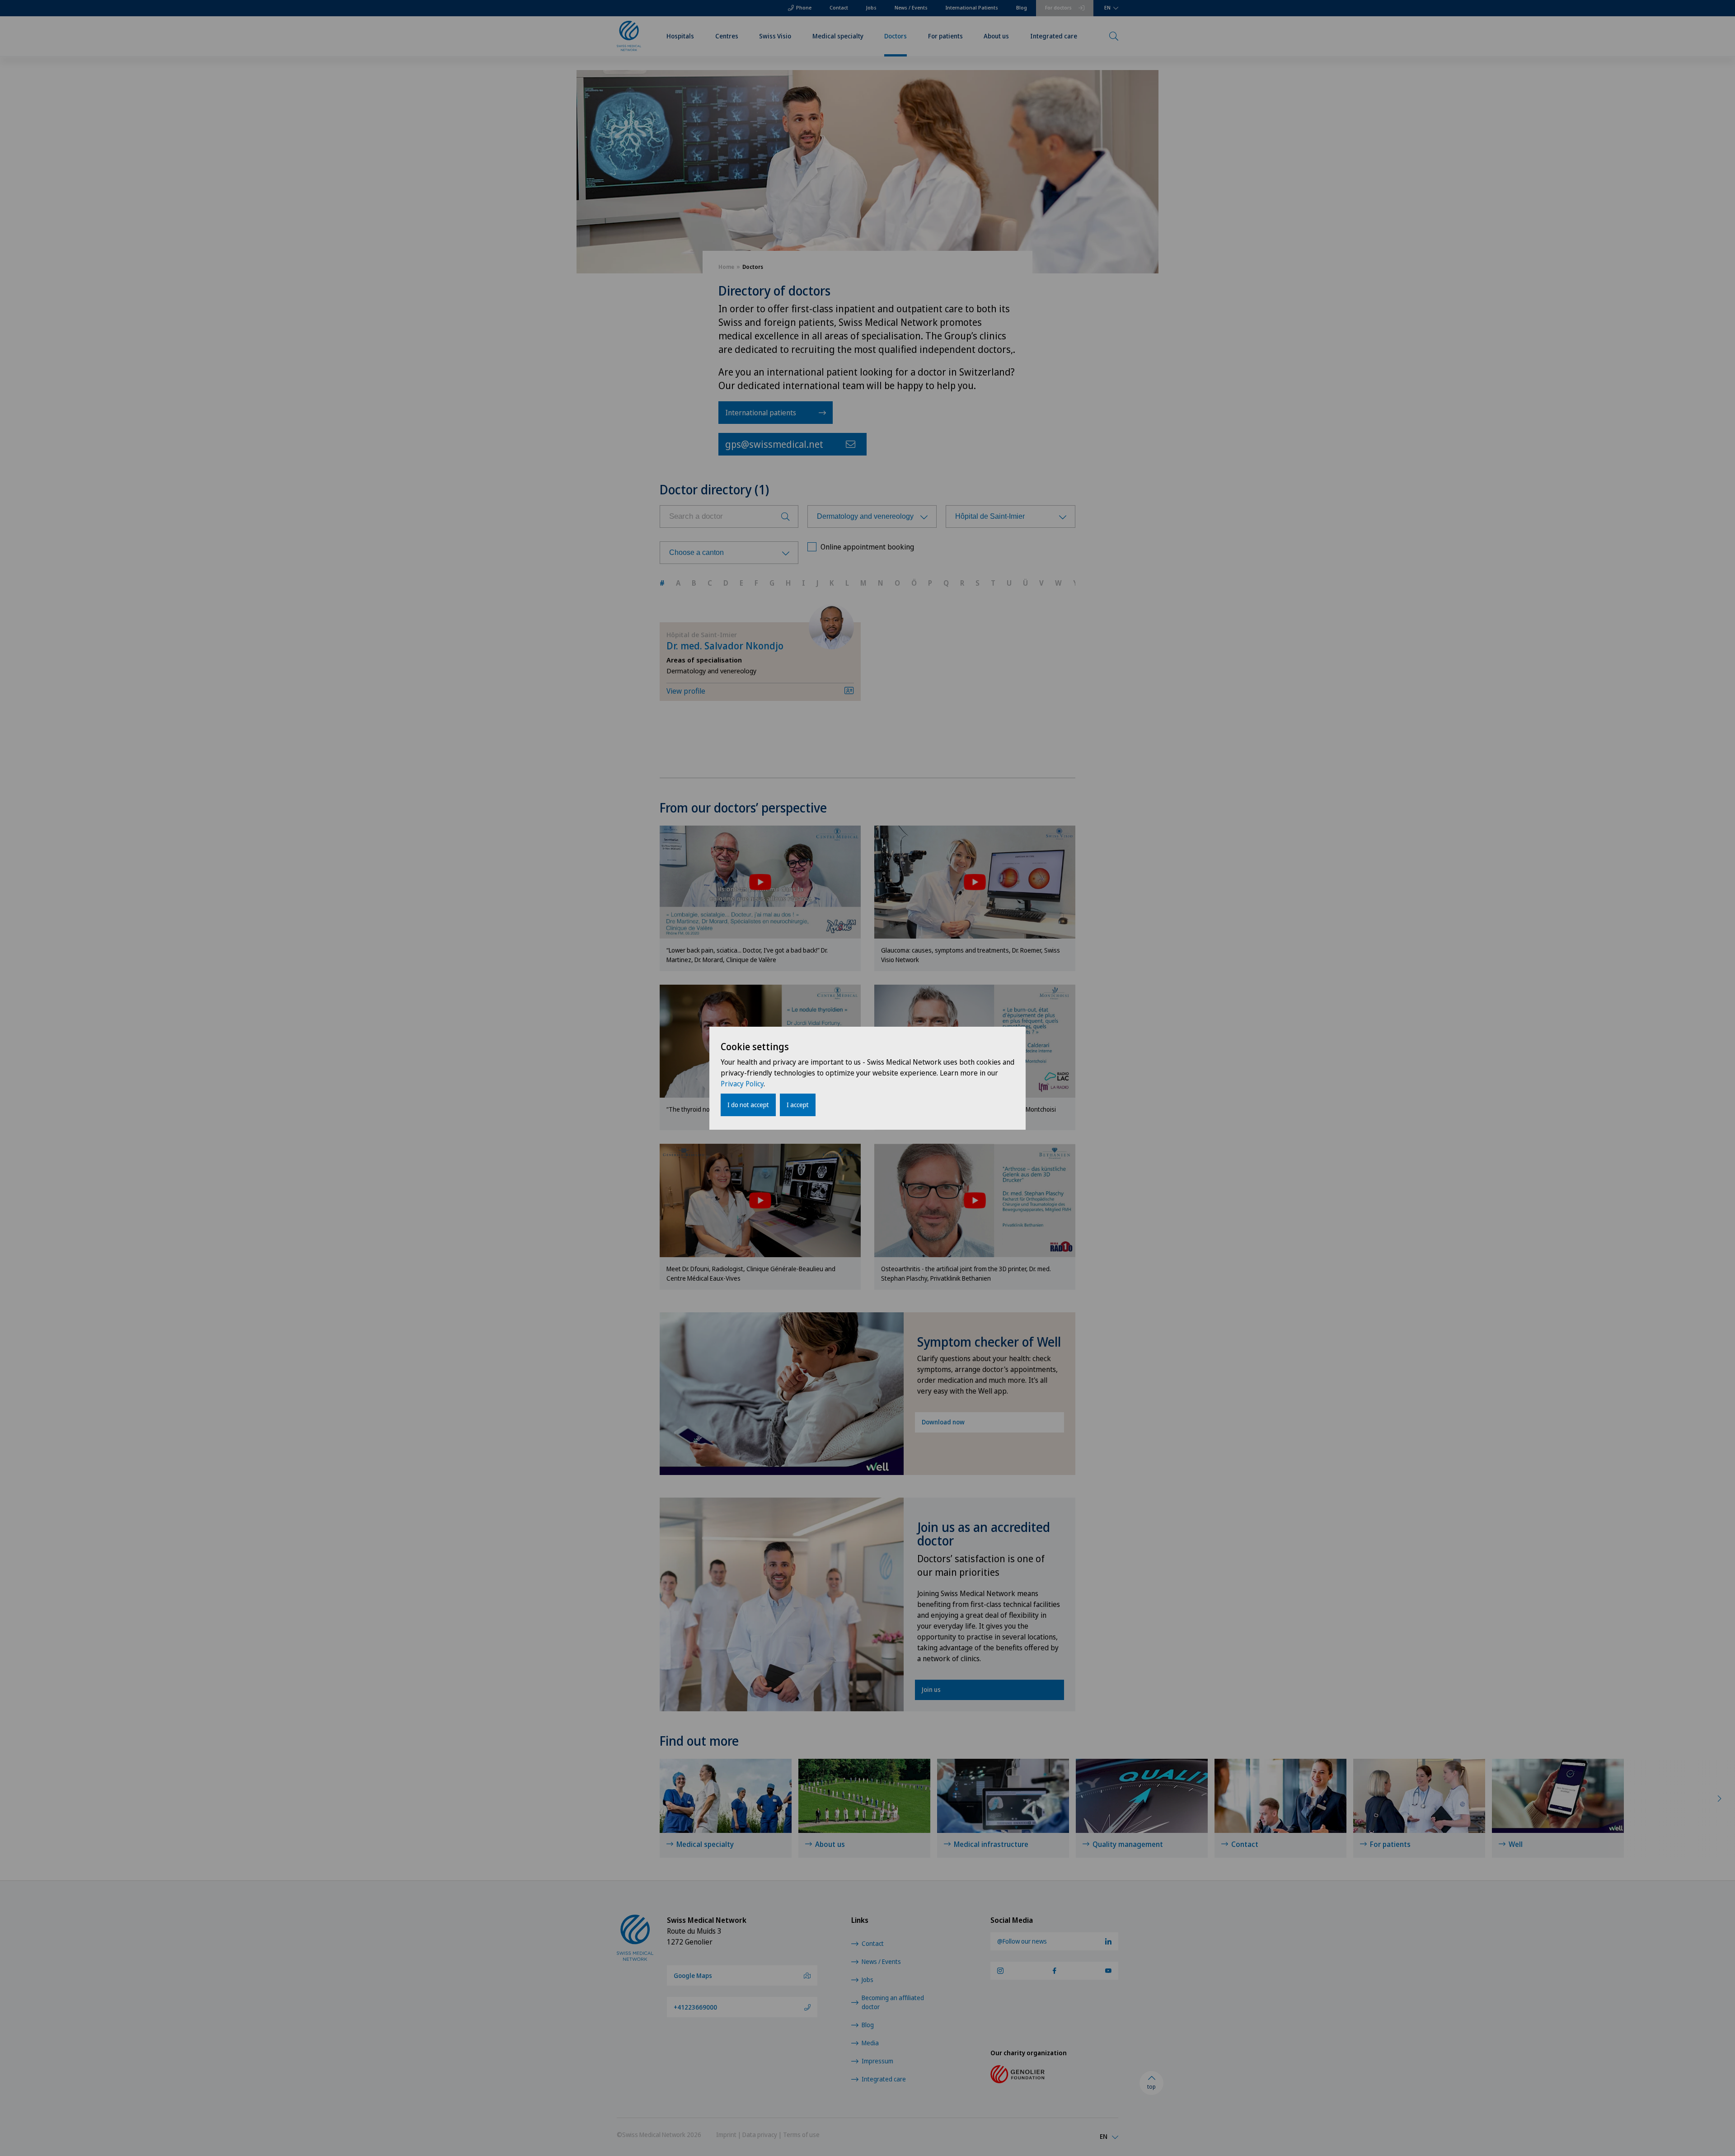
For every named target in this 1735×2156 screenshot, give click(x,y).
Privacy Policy (742, 1084)
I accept (798, 1105)
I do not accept (748, 1105)
